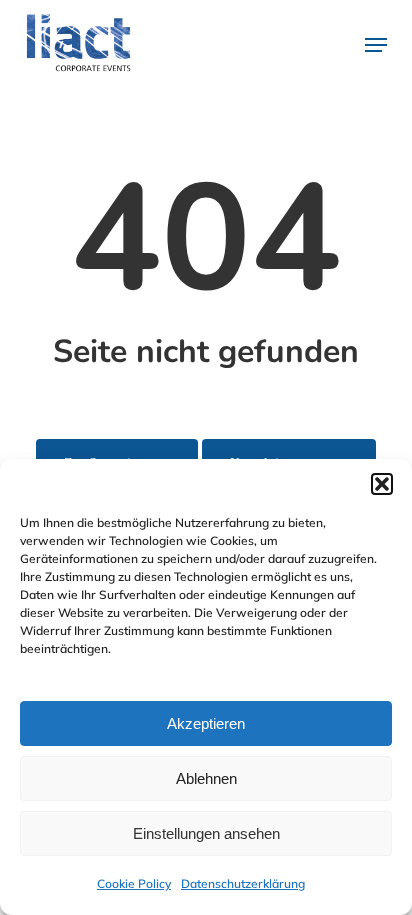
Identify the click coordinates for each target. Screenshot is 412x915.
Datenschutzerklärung (243, 883)
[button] (382, 484)
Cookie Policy (134, 883)
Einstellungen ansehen (206, 833)
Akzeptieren (206, 723)
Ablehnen (206, 778)
